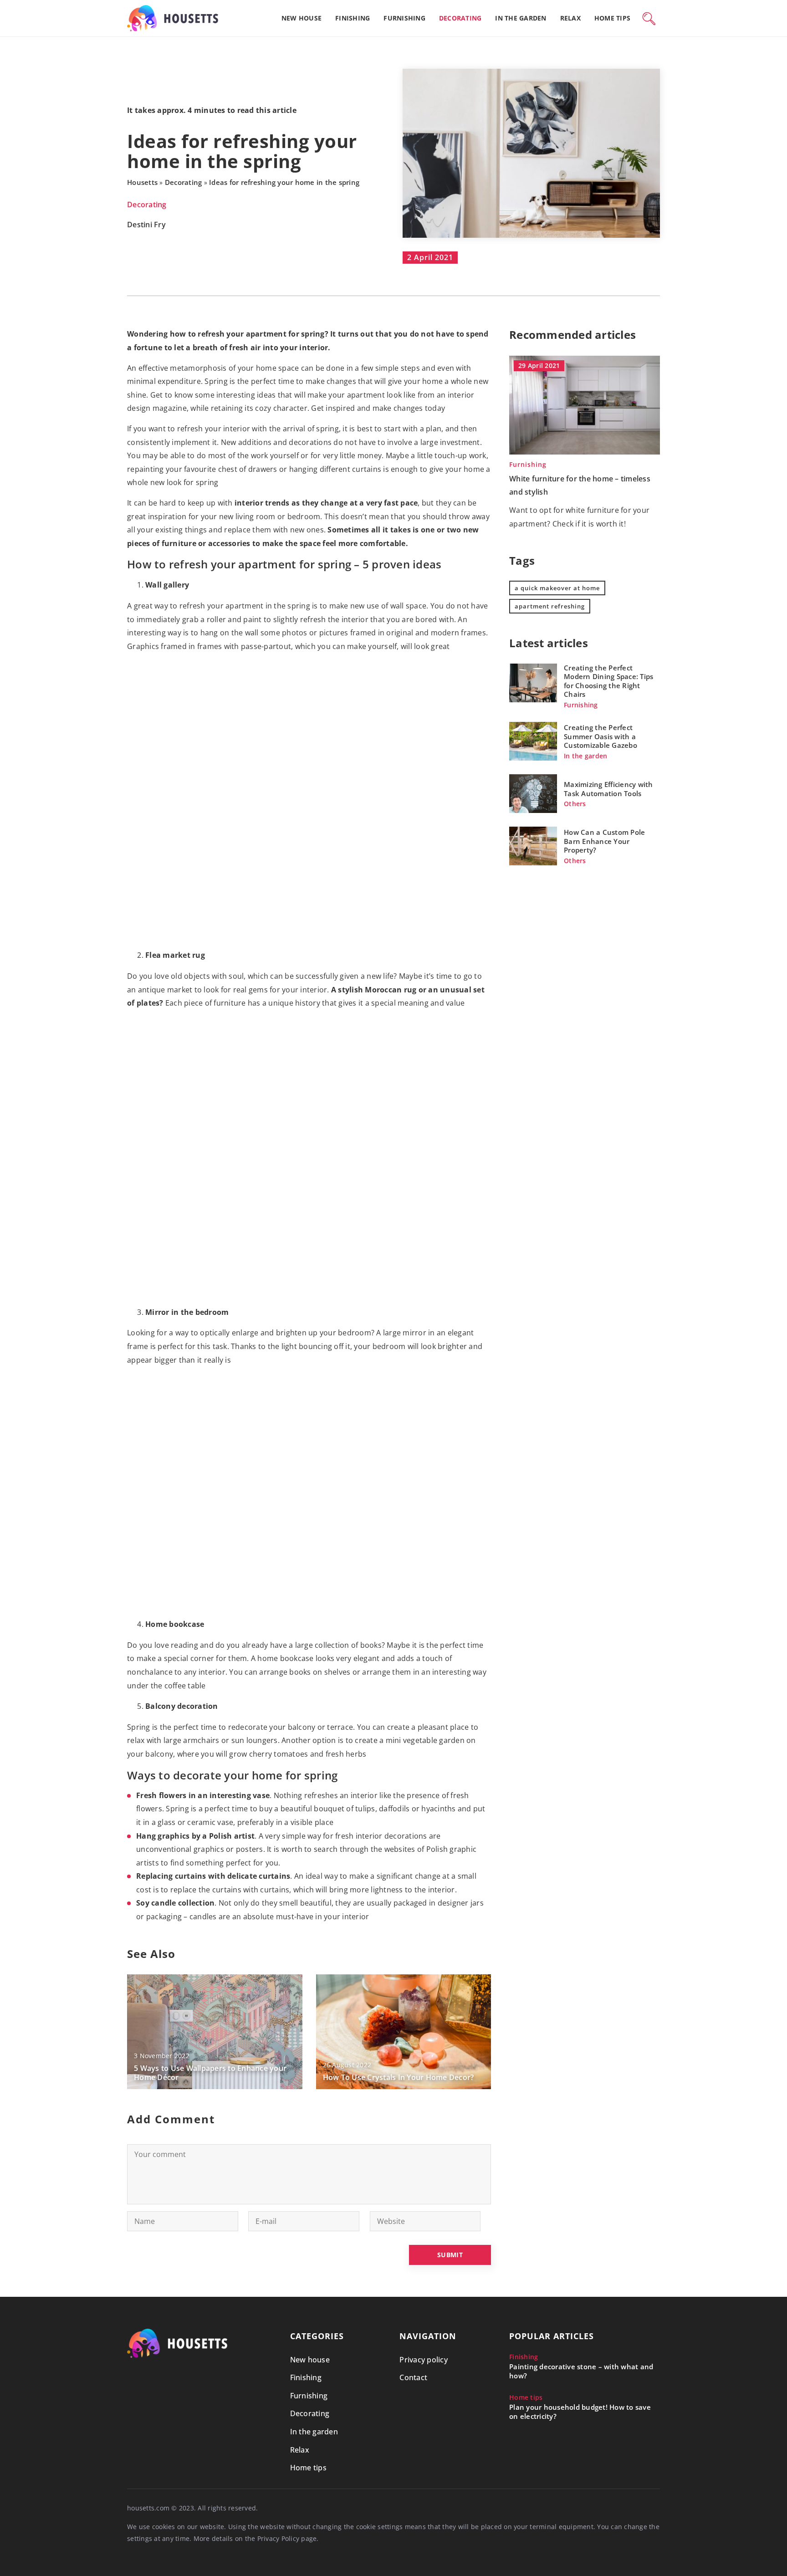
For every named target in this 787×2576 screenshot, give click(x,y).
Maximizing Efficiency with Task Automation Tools (608, 789)
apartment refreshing (550, 606)
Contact (413, 2377)
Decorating (460, 18)
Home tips (612, 18)
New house (302, 18)
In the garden (521, 18)
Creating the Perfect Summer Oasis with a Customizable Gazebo (600, 736)
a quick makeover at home (557, 588)
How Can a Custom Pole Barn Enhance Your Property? (604, 841)
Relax (570, 18)
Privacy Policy (279, 2538)
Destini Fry (146, 225)
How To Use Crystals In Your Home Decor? (399, 2078)
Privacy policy (424, 2360)
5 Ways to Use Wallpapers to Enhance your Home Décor (210, 2073)
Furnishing (404, 18)
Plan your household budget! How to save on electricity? (580, 2412)
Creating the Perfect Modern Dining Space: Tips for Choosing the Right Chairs (608, 681)
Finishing (353, 18)
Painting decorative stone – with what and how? (581, 2371)
